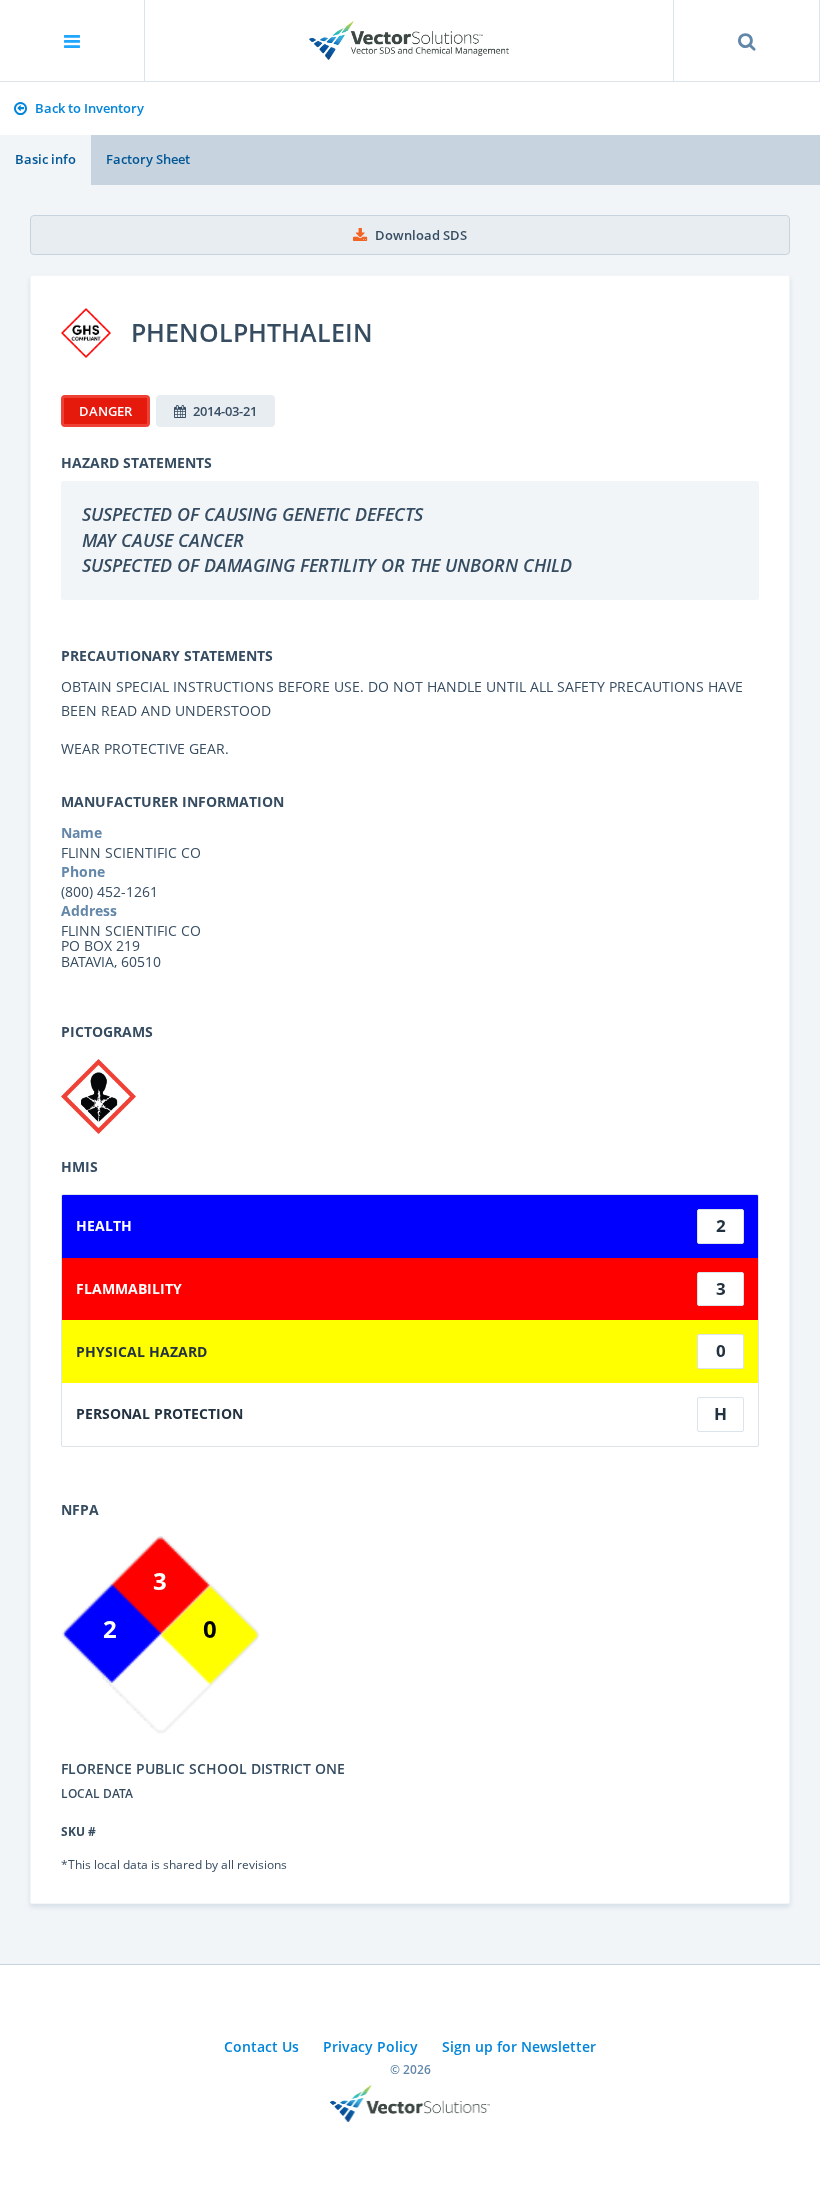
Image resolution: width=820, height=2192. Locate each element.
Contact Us (261, 2046)
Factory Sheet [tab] (148, 159)
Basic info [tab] (45, 159)
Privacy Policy (370, 2046)
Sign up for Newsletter (519, 2046)
